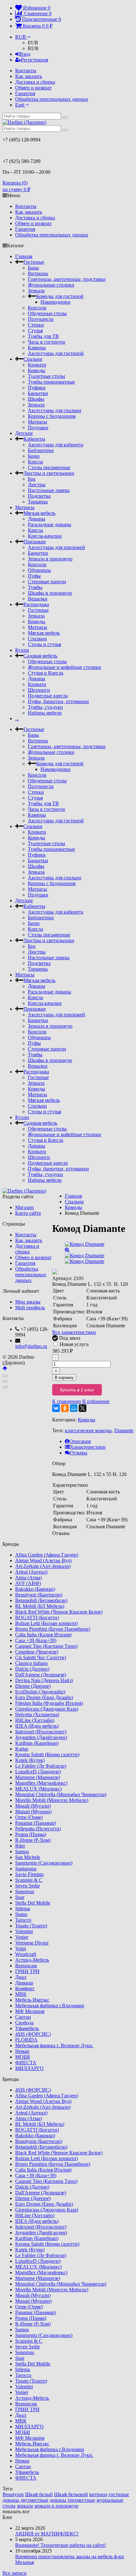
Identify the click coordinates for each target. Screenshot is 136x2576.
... (17, 718)
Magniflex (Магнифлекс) (41, 1783)
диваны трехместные (72, 2500)
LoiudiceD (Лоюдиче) (38, 1772)
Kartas (22, 1749)
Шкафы (36, 399)
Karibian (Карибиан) (37, 1743)
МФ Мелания (30, 2011)
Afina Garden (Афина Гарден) (47, 1555)
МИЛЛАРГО (29, 2068)
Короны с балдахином (52, 416)
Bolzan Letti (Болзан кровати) (46, 1623)
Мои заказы (28, 1302)
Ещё (20, 105)
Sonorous (25, 1891)
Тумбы (35, 587)
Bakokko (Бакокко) (35, 1589)
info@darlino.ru (31, 1346)
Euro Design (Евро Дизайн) (44, 1697)
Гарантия (25, 93)
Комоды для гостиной (60, 296)
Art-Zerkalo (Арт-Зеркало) (43, 1566)
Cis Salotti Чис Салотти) (41, 1657)
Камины (37, 348)
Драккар (24, 1983)
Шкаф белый (39, 2494)
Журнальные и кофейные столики (65, 667)
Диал (21, 1977)
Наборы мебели (45, 713)
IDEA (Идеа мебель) (37, 1726)
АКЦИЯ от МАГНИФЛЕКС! (47, 2534)
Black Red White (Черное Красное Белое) (59, 1612)
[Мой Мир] (74, 1408)
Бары (33, 268)
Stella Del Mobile (33, 1903)
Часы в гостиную (46, 342)
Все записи (15, 2573)
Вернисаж (26, 1966)
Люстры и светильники (49, 473)
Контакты (26, 71)
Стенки (36, 325)
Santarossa (26, 1869)
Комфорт (25, 1988)
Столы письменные (49, 467)
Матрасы (37, 422)
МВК (21, 1994)
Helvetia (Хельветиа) (37, 1715)
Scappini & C (29, 1880)
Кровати (37, 365)
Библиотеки (41, 450)
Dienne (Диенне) (33, 1686)
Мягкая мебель (39, 513)
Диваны (37, 519)
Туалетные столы (46, 376)
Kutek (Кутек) (30, 1760)
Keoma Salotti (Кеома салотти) (47, 1754)
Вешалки (38, 599)
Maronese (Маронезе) (38, 1777)
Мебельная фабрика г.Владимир (50, 2006)
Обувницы (39, 570)
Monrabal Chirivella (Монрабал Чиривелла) (61, 1794)
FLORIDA (26, 2040)
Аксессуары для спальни (55, 410)
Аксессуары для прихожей (56, 547)
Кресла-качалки (45, 536)
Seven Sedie (28, 1886)
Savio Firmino (29, 1874)
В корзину (64, 1378)
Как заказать (29, 76)
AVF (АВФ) (28, 1583)
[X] (83, 1408)
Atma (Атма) (28, 1578)
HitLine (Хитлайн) (35, 1720)
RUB (21, 37)
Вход (25, 54)
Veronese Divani (32, 1943)
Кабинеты (34, 439)
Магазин (25, 1207)
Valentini (24, 1931)
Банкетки (38, 393)
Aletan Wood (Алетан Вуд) (43, 1560)
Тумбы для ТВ (43, 336)
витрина (98, 2494)
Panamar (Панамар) (36, 1823)
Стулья (35, 330)
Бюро (34, 456)
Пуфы (34, 576)
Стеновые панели (47, 582)
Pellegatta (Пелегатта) (38, 1829)
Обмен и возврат (33, 88)
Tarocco (23, 1920)
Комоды (37, 370)
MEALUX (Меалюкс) (38, 1789)
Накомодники (56, 302)
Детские (24, 433)
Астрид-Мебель (32, 1960)
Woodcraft (26, 1954)
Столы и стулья (44, 644)
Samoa (22, 1851)
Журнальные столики (51, 285)
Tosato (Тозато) (31, 1926)
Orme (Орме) (29, 1817)
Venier (22, 1937)
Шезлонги (39, 690)
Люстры (37, 485)
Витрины (38, 273)
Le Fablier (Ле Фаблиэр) (41, 1766)
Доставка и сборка (35, 82)
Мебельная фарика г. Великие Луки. (54, 2045)
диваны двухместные (25, 2500)
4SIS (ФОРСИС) (33, 2034)
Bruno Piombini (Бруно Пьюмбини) (53, 1629)
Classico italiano (31, 1663)
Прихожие (35, 542)
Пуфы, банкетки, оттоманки (58, 701)
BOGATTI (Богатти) (37, 1618)
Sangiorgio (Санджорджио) (44, 1863)
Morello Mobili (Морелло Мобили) (52, 1800)
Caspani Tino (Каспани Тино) (46, 1646)
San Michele (28, 1857)
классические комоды (88, 1430)
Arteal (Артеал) (31, 1572)
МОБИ (23, 2057)
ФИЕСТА (26, 2063)
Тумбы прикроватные (51, 382)
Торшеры (38, 502)
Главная (24, 256)
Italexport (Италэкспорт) (41, 1732)
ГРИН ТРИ (27, 1971)
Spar (20, 1897)
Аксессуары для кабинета (56, 445)
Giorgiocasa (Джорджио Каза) (47, 1709)
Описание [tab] (80, 1441)
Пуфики (37, 388)
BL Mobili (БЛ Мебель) (40, 1606)
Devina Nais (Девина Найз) (44, 1680)
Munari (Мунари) (33, 1812)
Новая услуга (74, 1344)
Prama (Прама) (31, 1834)
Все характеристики (74, 1332)
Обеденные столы (47, 313)
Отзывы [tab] (79, 1453)
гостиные (119, 2494)
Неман (22, 2051)
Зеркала (36, 291)
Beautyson (13, 2494)
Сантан (23, 2017)
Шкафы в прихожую (50, 593)
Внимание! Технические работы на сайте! (61, 2545)
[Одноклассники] (65, 1408)
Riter (20, 1846)
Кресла (35, 462)
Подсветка (39, 496)
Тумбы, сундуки (45, 707)
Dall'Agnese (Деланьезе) (41, 1675)
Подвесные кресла (48, 696)
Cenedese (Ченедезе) (37, 1652)
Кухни (22, 650)
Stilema (23, 1909)
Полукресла (41, 319)
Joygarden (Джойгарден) (41, 1737)
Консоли (37, 308)
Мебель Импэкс (32, 2000)
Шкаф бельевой (71, 2494)
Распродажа (36, 604)
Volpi (21, 1948)
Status (21, 1914)
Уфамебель (27, 2028)
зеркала (25, 2506)
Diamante (124, 1430)
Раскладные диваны (49, 524)
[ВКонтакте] (56, 1408)
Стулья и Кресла (46, 673)
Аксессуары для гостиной (56, 353)
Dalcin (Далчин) (32, 1669)
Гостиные (34, 262)
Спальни (33, 359)
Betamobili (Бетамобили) (41, 1600)
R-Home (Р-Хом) (33, 1840)
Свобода (24, 2023)
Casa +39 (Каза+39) (36, 1640)
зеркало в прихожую (56, 2506)
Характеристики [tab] (88, 1447)
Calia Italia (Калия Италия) (43, 1635)
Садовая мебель (40, 656)
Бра (32, 479)
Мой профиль (30, 1307)
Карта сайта (28, 1213)
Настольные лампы (49, 490)
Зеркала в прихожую (50, 559)
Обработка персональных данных (52, 99)
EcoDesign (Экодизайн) (40, 1692)
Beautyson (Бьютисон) (39, 1595)
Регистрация (34, 60)
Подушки (38, 427)
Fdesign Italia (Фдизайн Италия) (49, 1703)
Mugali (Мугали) (33, 1806)
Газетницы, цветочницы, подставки (67, 279)
